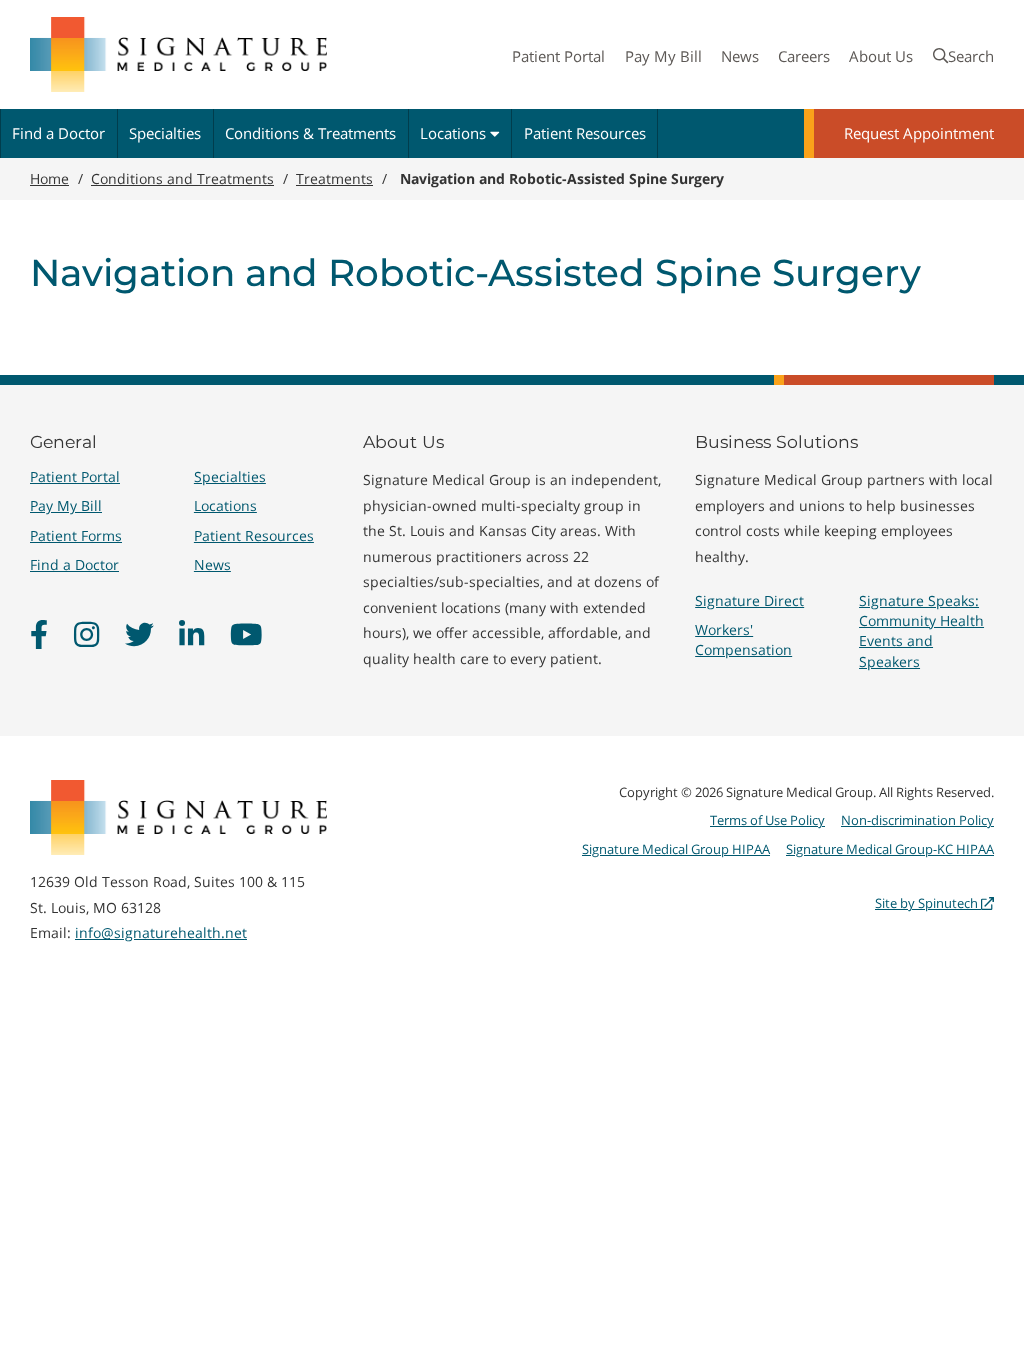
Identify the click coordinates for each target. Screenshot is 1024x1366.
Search (971, 56)
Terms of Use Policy (767, 820)
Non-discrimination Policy (917, 820)
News (740, 56)
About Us (881, 56)
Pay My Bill (663, 56)
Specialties (165, 133)
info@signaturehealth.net (161, 932)
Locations (455, 133)
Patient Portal (558, 56)
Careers (804, 56)
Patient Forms (76, 535)
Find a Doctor (58, 133)
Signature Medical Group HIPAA (676, 849)
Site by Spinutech (928, 903)
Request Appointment (919, 133)
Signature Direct (749, 600)
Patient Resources (585, 133)
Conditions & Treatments (310, 133)
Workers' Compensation (743, 639)
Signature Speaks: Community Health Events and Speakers (921, 631)
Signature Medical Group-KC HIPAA (890, 849)
